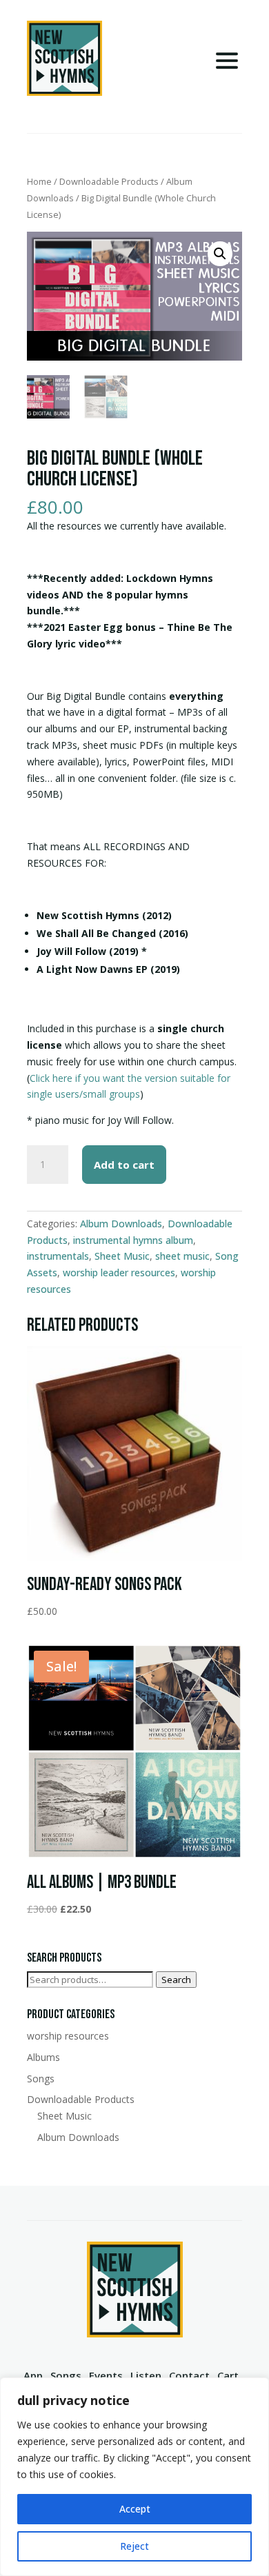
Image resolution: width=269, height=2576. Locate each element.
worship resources (68, 2036)
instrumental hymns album (133, 1240)
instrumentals (58, 1256)
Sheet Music (122, 1256)
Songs (41, 2079)
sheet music (182, 1256)
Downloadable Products (109, 181)
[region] (134, 2477)
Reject (134, 2546)
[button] (220, 254)
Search (176, 1980)
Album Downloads (121, 1224)
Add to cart (124, 1165)
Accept (135, 2509)
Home (39, 181)
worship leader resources (119, 1272)
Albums (43, 2057)
